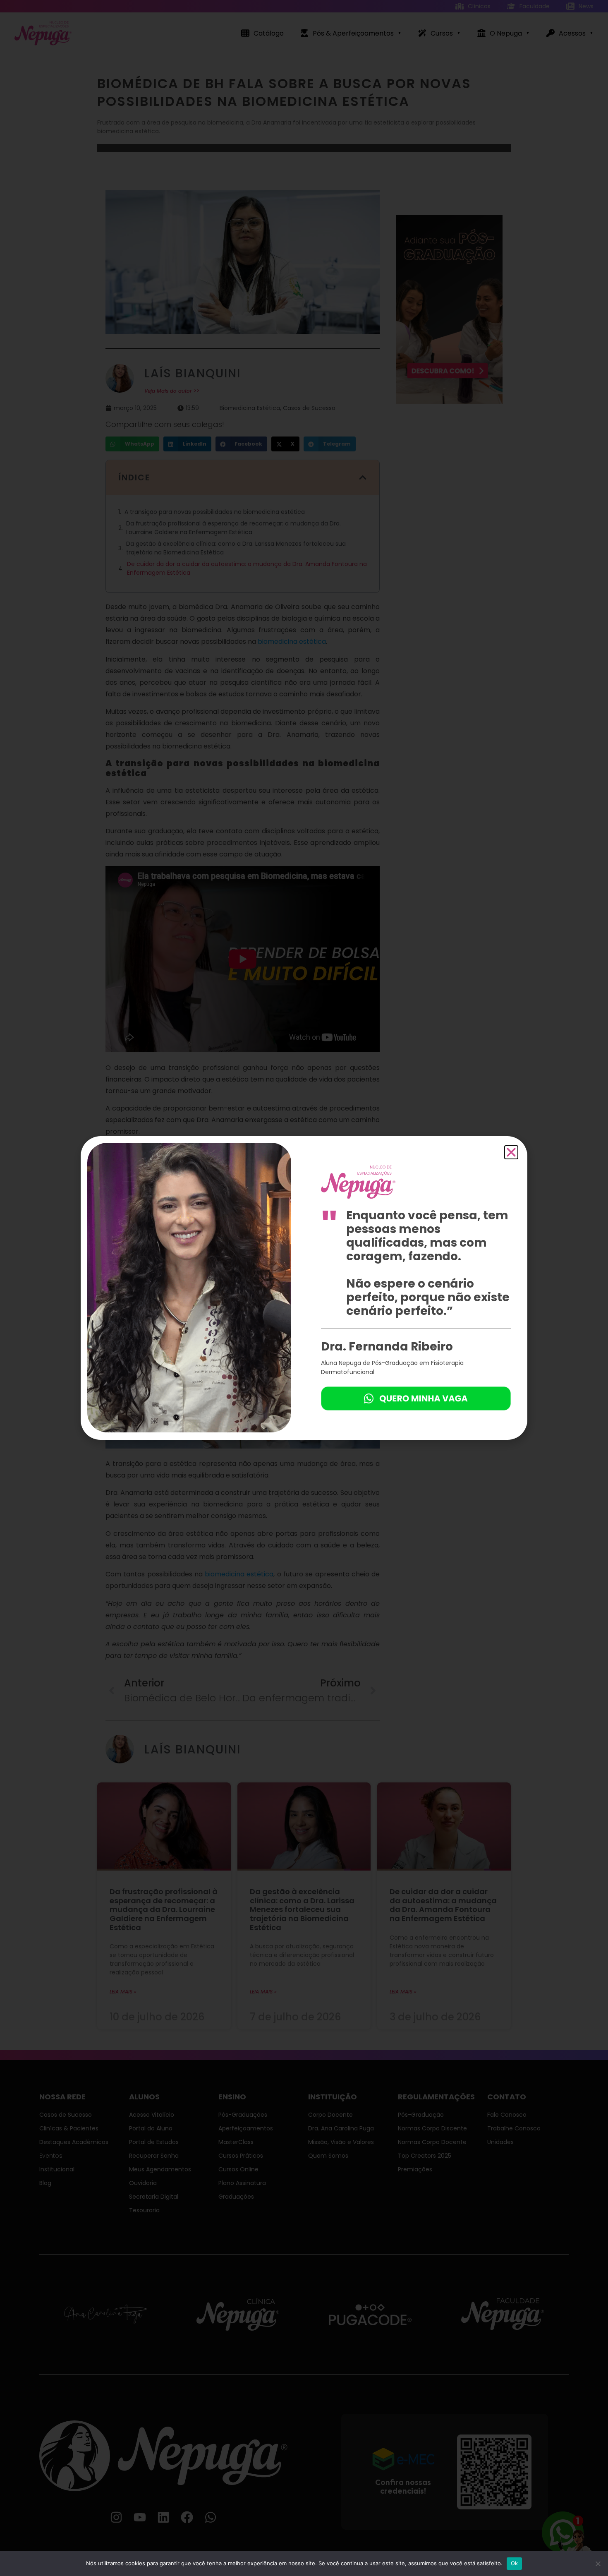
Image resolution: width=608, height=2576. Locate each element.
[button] (511, 1152)
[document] (304, 1288)
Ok (515, 2563)
